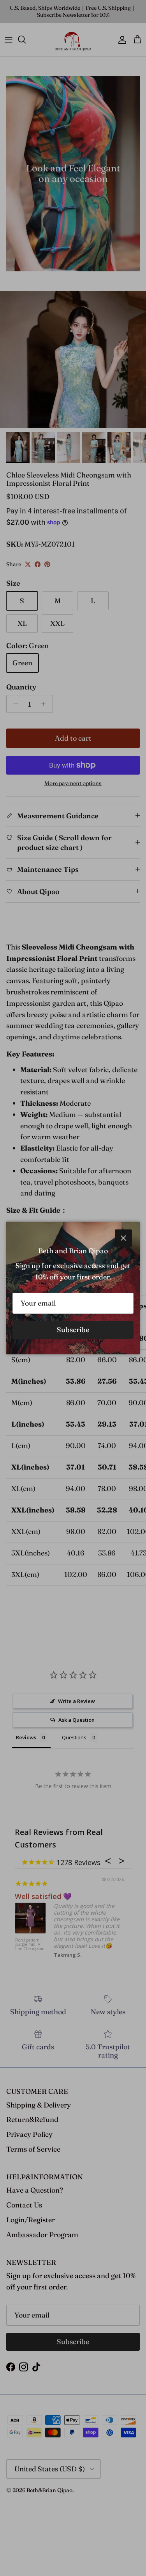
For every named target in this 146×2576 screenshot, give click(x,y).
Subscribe (73, 1330)
